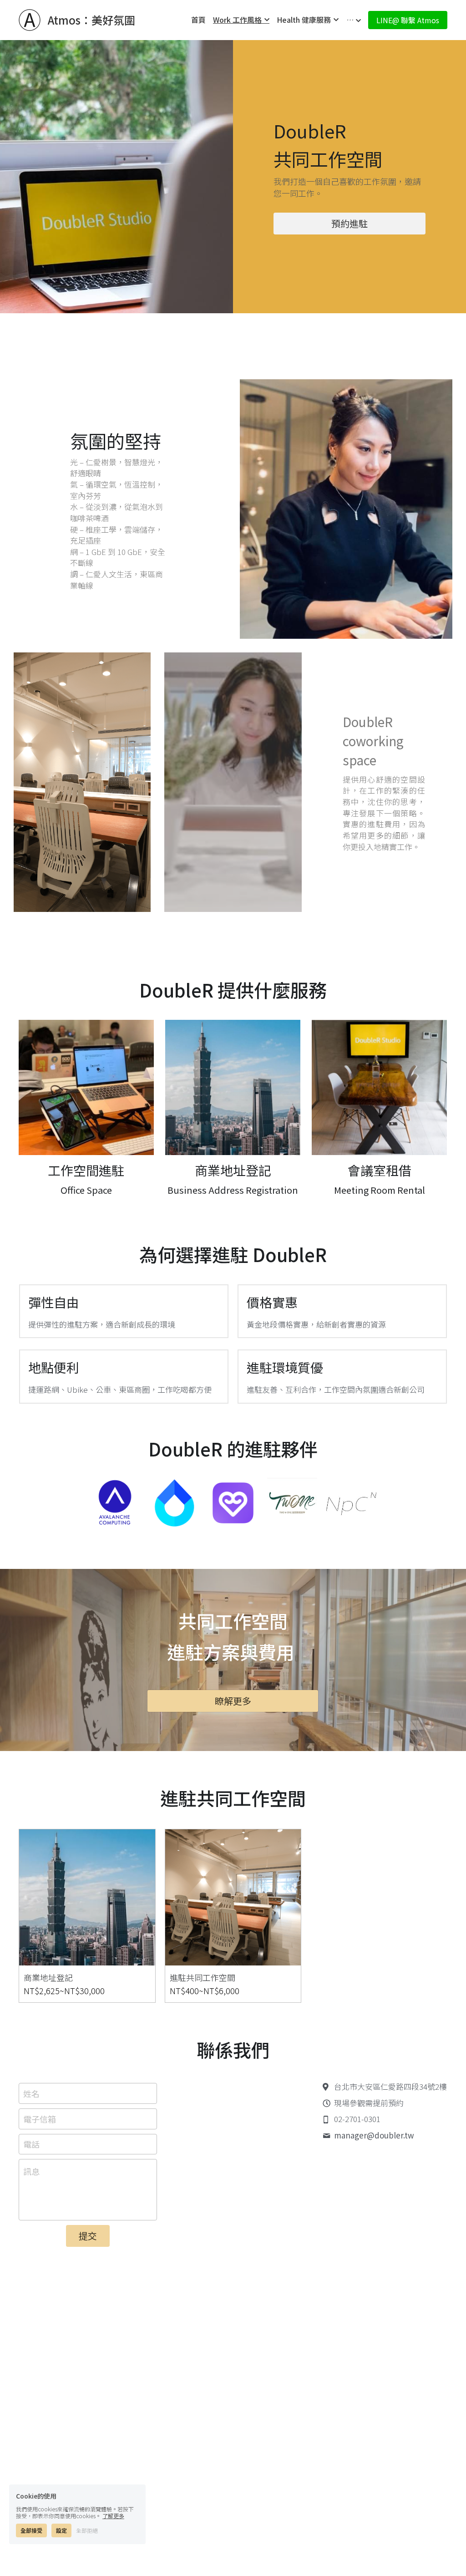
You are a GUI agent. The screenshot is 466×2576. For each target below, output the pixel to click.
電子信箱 (40, 2119)
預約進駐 (349, 223)
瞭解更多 (233, 1701)
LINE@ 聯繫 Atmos (408, 20)
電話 (31, 2144)
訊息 (31, 2171)
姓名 (31, 2094)
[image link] (86, 1087)
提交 (88, 2236)
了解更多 (113, 2516)
